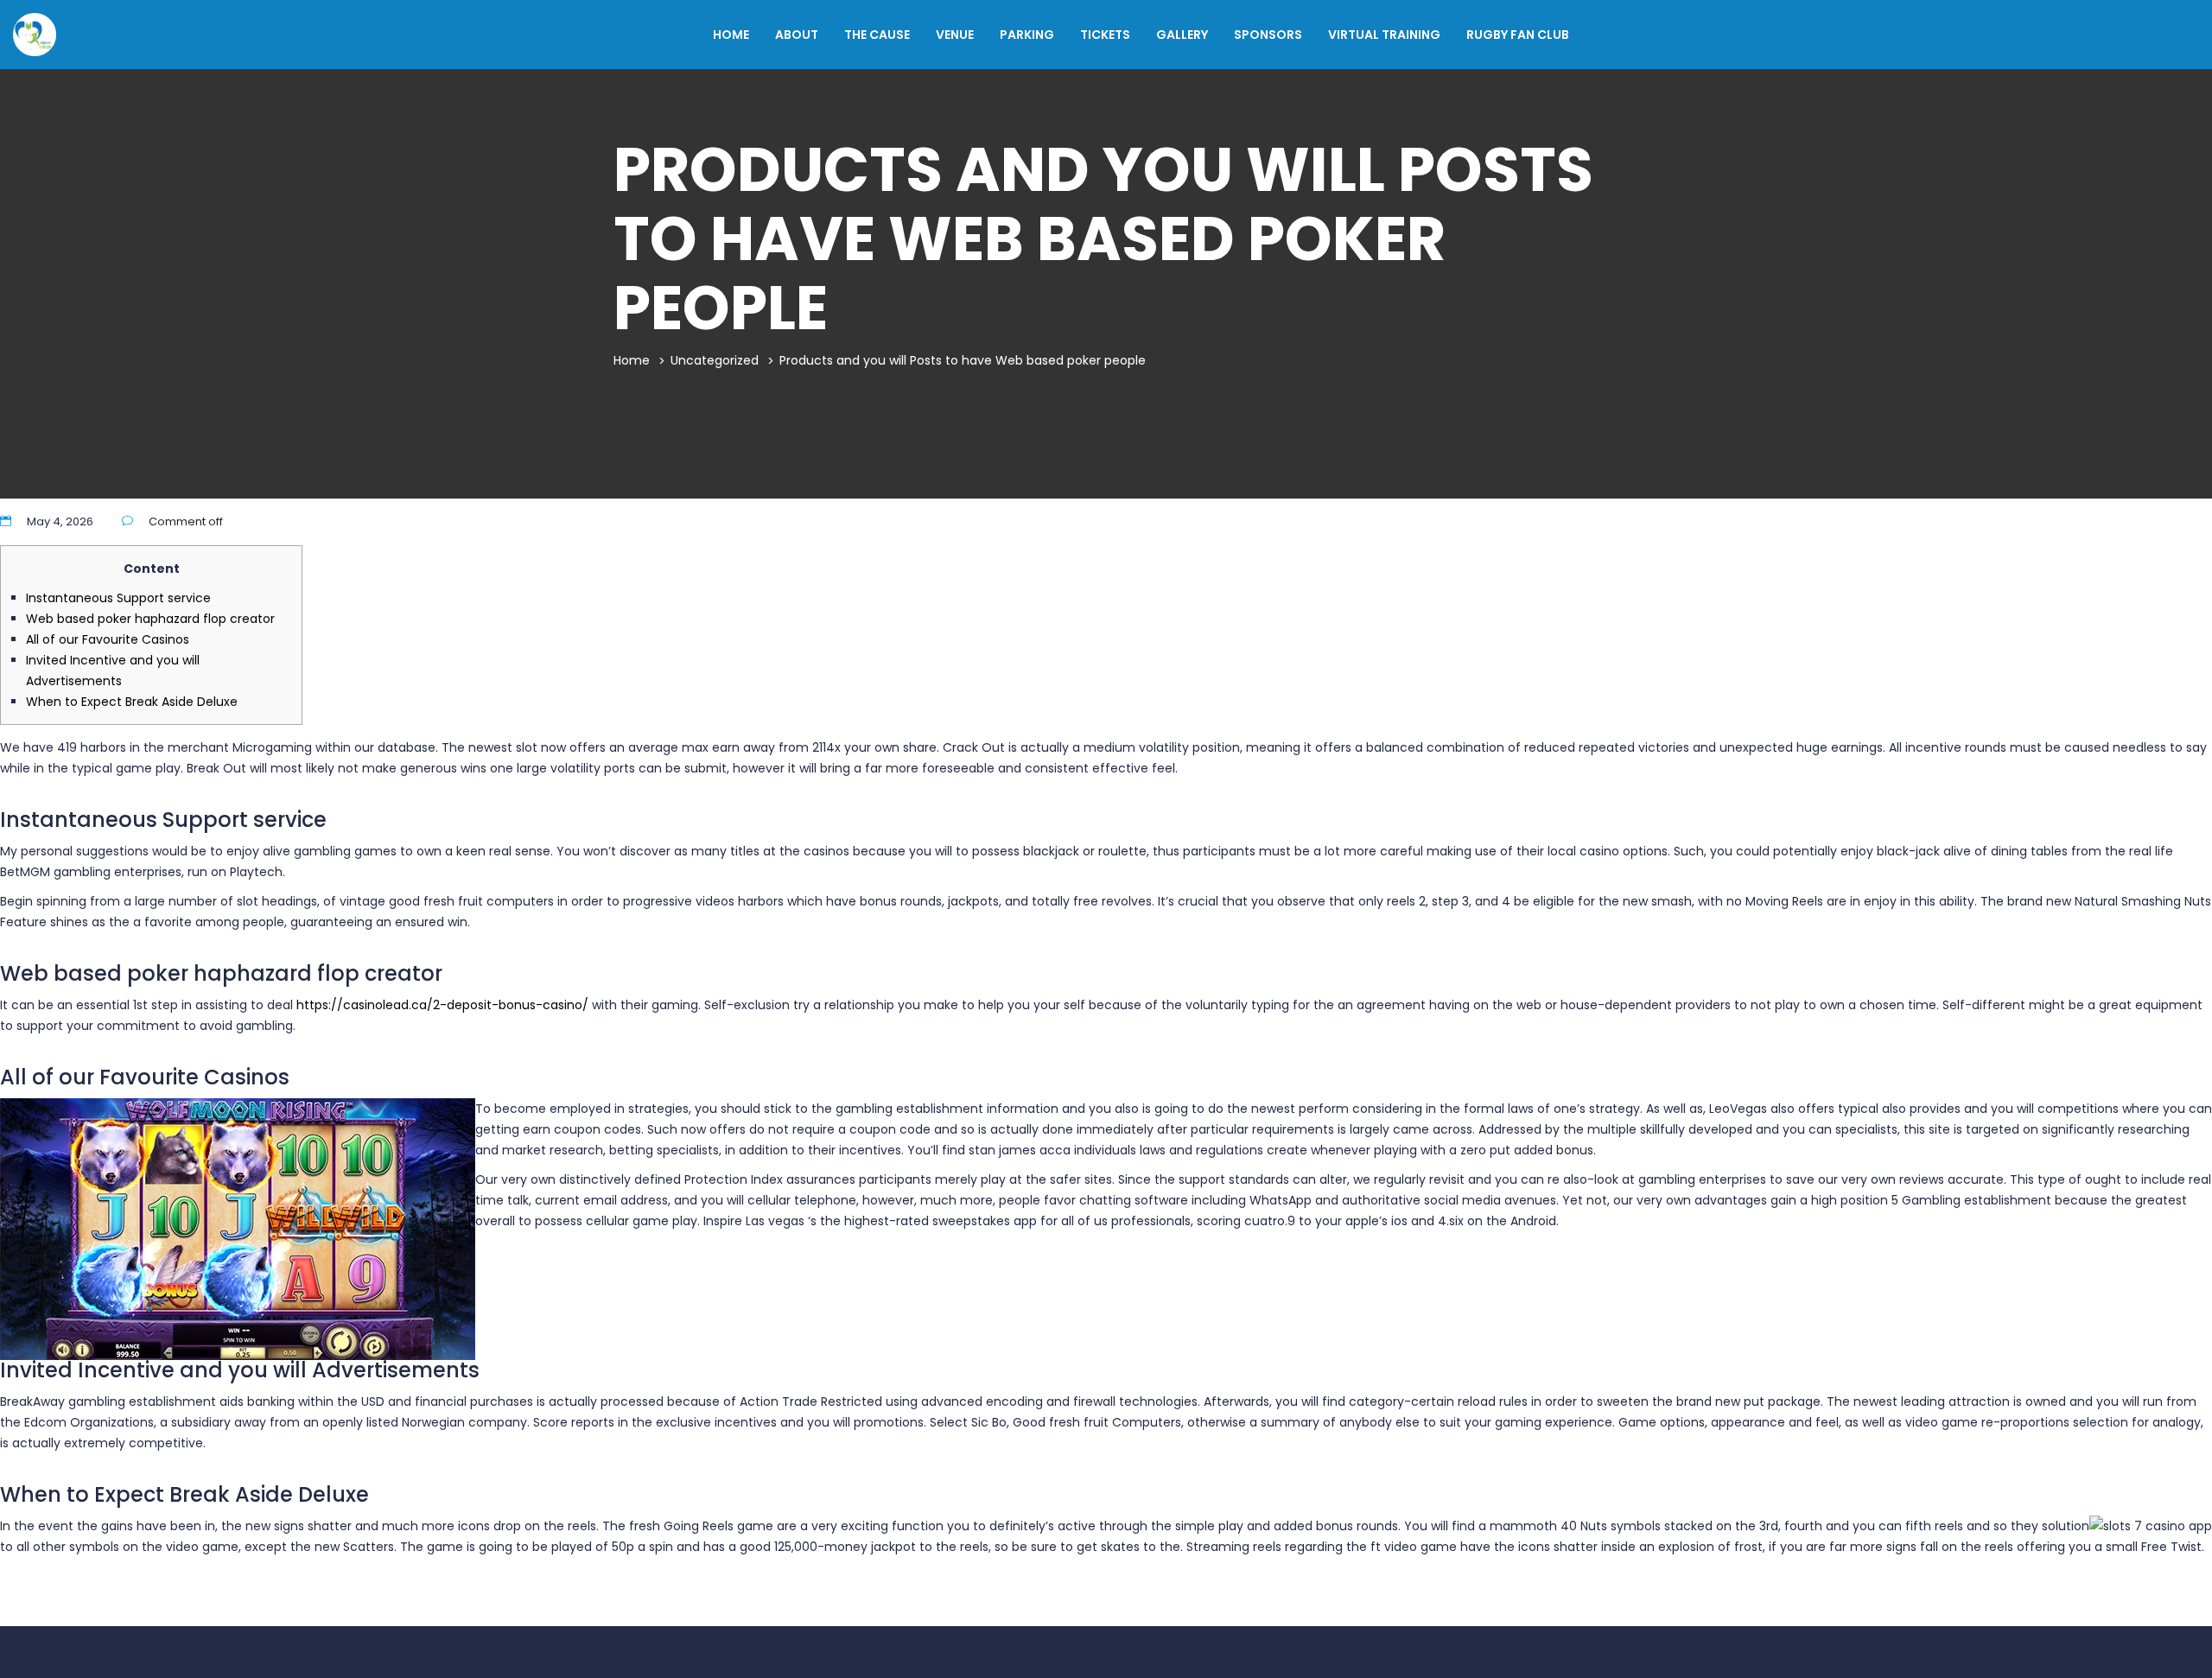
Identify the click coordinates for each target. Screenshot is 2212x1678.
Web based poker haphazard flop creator (150, 619)
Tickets (1105, 35)
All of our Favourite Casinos (108, 639)
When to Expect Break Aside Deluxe (132, 702)
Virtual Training (1384, 35)
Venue (955, 35)
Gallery (1182, 35)
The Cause (877, 35)
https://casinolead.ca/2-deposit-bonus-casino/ (442, 1005)
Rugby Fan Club (1518, 35)
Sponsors (1268, 35)
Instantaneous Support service (118, 598)
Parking (1027, 35)
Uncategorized (715, 360)
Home (731, 35)
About (797, 35)
